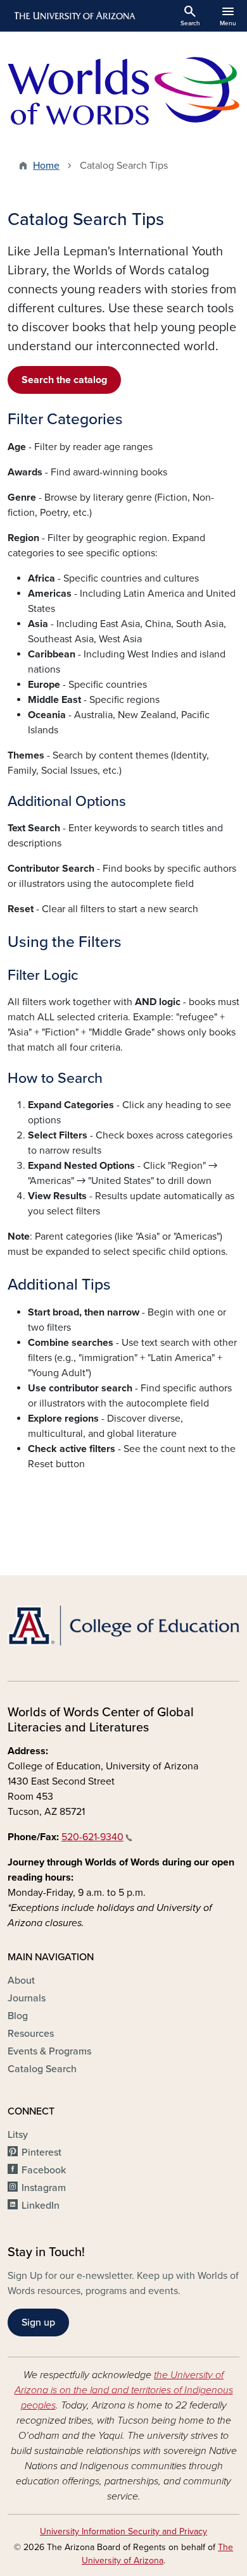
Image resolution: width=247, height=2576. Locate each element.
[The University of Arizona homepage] (74, 16)
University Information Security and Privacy (123, 2531)
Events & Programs (49, 2051)
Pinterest (41, 2152)
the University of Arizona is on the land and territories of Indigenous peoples (124, 2390)
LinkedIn (41, 2206)
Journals (27, 1998)
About (21, 1981)
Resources (31, 2034)
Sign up (38, 2323)
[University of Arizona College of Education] (123, 1626)
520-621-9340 (92, 1837)
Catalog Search (42, 2069)
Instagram (44, 2188)
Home (46, 166)
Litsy (18, 2135)
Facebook (44, 2170)
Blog (18, 2016)
